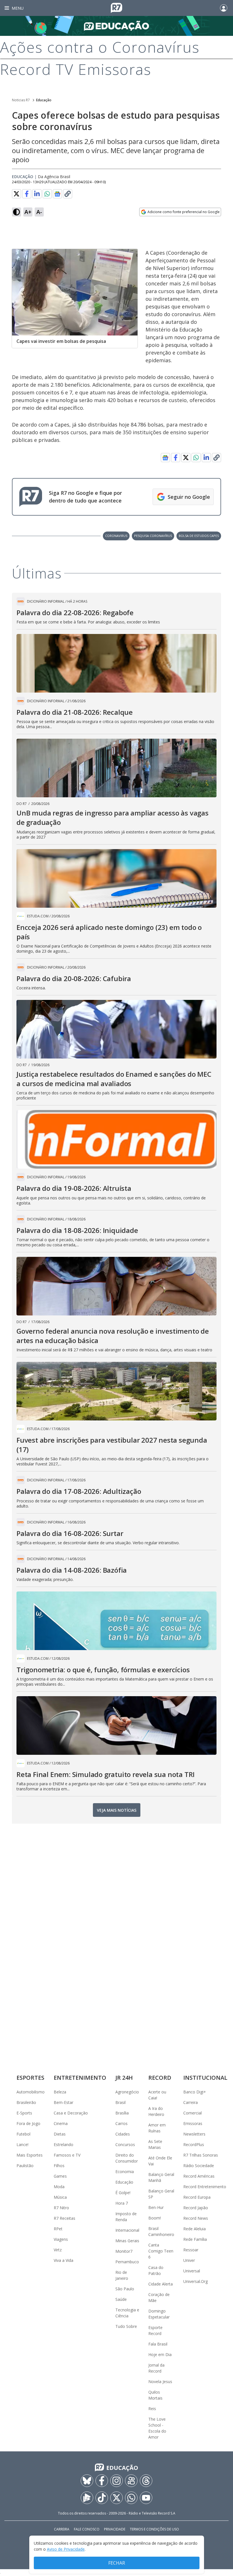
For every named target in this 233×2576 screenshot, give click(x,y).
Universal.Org (195, 2281)
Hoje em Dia (160, 2354)
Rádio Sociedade (199, 2166)
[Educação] (116, 26)
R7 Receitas (65, 2218)
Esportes (30, 2078)
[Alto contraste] (16, 212)
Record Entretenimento (205, 2187)
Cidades (123, 2134)
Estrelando (64, 2144)
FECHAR (117, 2563)
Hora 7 (122, 2203)
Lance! (22, 2144)
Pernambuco (127, 2262)
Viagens (61, 2239)
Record (160, 2078)
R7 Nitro (61, 2208)
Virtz (58, 2250)
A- (39, 212)
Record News (196, 2218)
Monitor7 (124, 2251)
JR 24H (124, 2078)
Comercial (193, 2113)
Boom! (155, 2218)
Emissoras (193, 2123)
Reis (152, 2409)
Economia (125, 2172)
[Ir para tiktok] (102, 2498)
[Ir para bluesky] (87, 2481)
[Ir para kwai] (131, 2481)
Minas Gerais (127, 2241)
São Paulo (125, 2289)
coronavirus (116, 536)
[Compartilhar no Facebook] (27, 194)
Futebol (23, 2134)
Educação (44, 100)
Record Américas (199, 2176)
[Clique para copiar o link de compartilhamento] (68, 194)
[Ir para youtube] (146, 2498)
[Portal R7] (116, 7)
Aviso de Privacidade (66, 2549)
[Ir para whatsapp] (131, 2498)
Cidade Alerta (161, 2284)
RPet (58, 2229)
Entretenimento (80, 2078)
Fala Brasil (158, 2344)
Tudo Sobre (126, 2326)
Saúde (121, 2299)
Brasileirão (26, 2102)
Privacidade (115, 2529)
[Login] (224, 8)
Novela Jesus (160, 2382)
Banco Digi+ (195, 2092)
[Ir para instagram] (116, 2481)
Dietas (60, 2134)
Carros (121, 2123)
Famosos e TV (67, 2155)
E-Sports (24, 2113)
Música (60, 2197)
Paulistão (25, 2166)
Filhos (59, 2166)
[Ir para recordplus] (87, 2498)
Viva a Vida (64, 2260)
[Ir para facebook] (102, 2481)
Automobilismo (31, 2092)
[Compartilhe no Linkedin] (37, 194)
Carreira (191, 2102)
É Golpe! (123, 2193)
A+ (28, 212)
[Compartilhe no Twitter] (16, 194)
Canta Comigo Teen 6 (161, 2251)
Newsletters (194, 2134)
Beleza (60, 2092)
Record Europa (197, 2197)
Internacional (127, 2230)
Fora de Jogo (28, 2123)
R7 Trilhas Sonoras (201, 2155)
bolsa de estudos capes (199, 536)
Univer (189, 2260)
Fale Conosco (87, 2529)
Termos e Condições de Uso (154, 2529)
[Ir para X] (116, 2498)
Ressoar (191, 2250)
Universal (192, 2271)
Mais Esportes (30, 2155)
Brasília (122, 2113)
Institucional (205, 2078)
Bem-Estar (64, 2102)
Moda (59, 2187)
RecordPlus (194, 2144)
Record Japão (196, 2208)
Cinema (61, 2123)
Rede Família (195, 2239)
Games (60, 2176)
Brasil (120, 2102)
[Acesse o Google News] (57, 194)
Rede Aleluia (194, 2229)
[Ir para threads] (146, 2481)
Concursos (125, 2144)
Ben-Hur (156, 2207)
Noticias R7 (21, 100)
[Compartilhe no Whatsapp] (47, 194)
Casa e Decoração (71, 2113)
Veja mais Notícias (117, 1810)
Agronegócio (127, 2092)
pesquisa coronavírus (153, 536)
